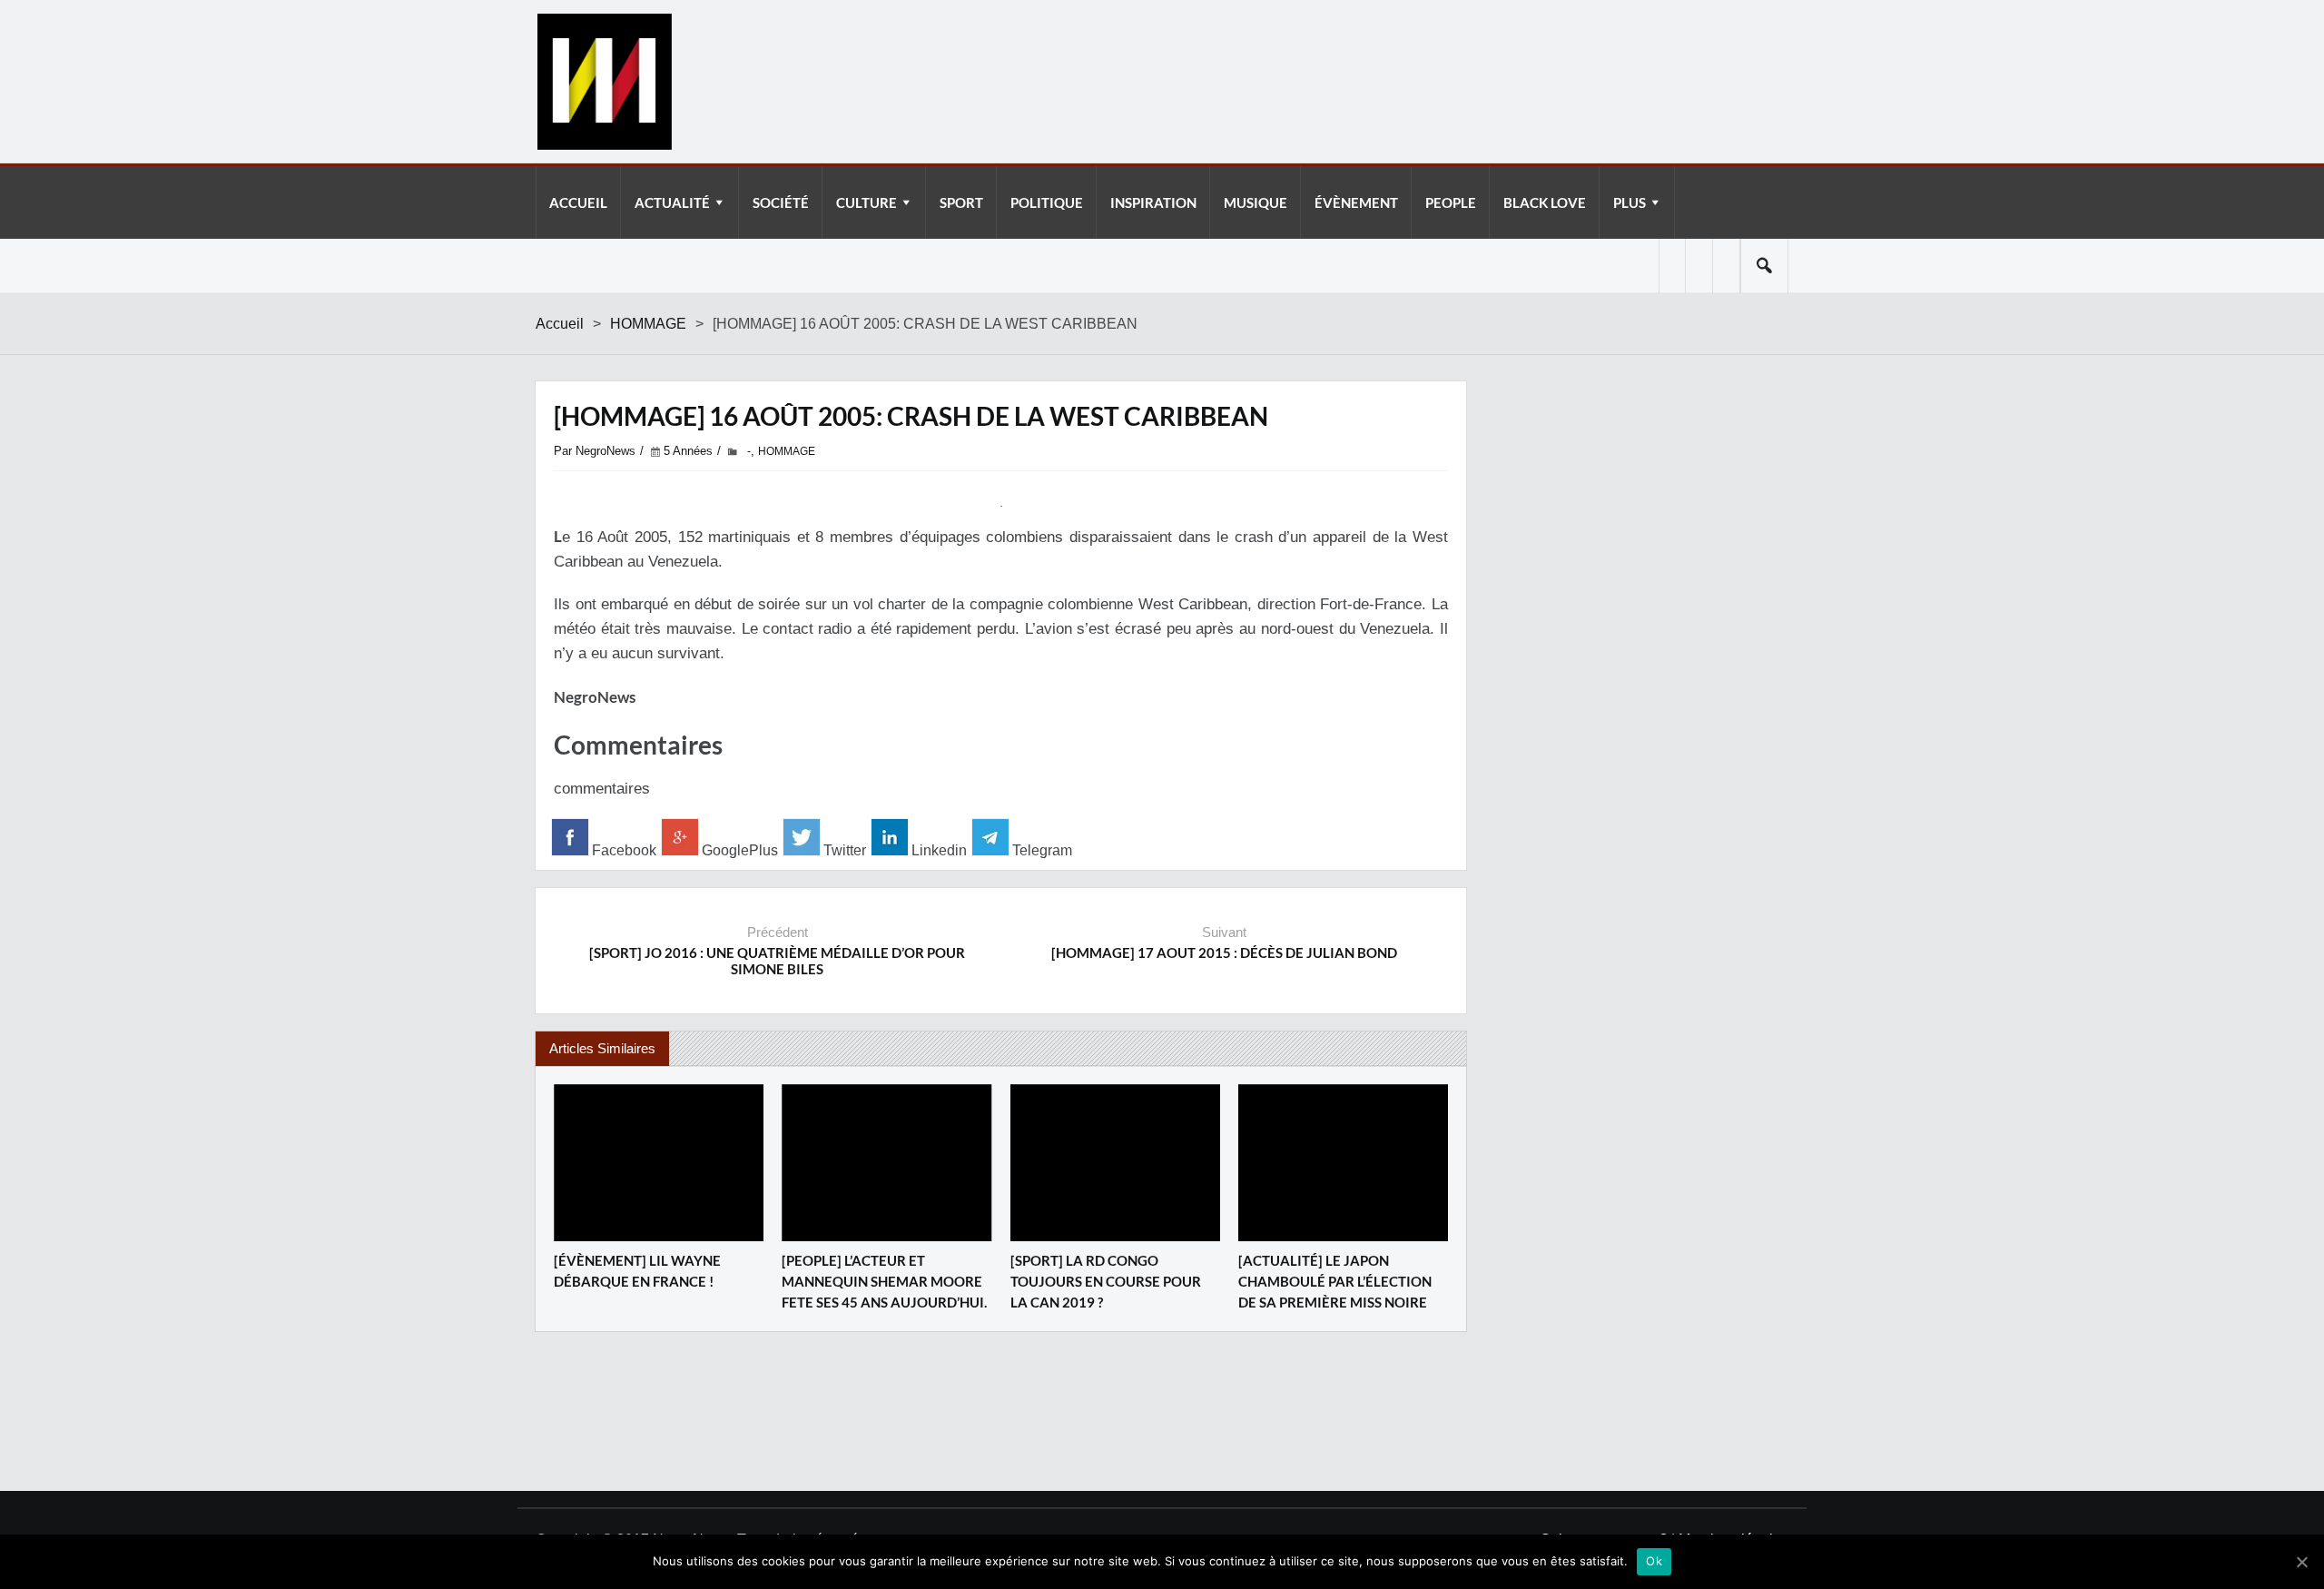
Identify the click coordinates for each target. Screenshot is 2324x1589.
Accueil (560, 324)
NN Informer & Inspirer (604, 82)
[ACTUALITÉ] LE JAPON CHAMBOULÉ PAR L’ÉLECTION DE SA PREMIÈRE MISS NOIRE (1335, 1281)
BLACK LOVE (1545, 202)
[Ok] (2301, 1562)
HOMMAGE (648, 324)
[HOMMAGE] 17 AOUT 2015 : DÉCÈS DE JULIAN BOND (1224, 952)
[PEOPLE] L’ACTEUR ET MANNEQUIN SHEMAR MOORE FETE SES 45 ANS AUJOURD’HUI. (884, 1281)
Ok (1654, 1561)
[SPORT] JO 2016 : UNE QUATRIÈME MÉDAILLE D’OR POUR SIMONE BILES (777, 961)
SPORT (961, 202)
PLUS (1630, 202)
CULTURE (867, 202)
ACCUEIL (578, 202)
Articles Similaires (602, 1048)
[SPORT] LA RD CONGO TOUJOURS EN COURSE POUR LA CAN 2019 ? (1106, 1281)
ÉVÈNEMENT (1356, 202)
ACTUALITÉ (672, 202)
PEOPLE (1451, 202)
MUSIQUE (1256, 202)
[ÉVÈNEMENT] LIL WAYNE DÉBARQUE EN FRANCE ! (637, 1271)
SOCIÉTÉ (781, 202)
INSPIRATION (1153, 202)
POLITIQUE (1047, 202)
